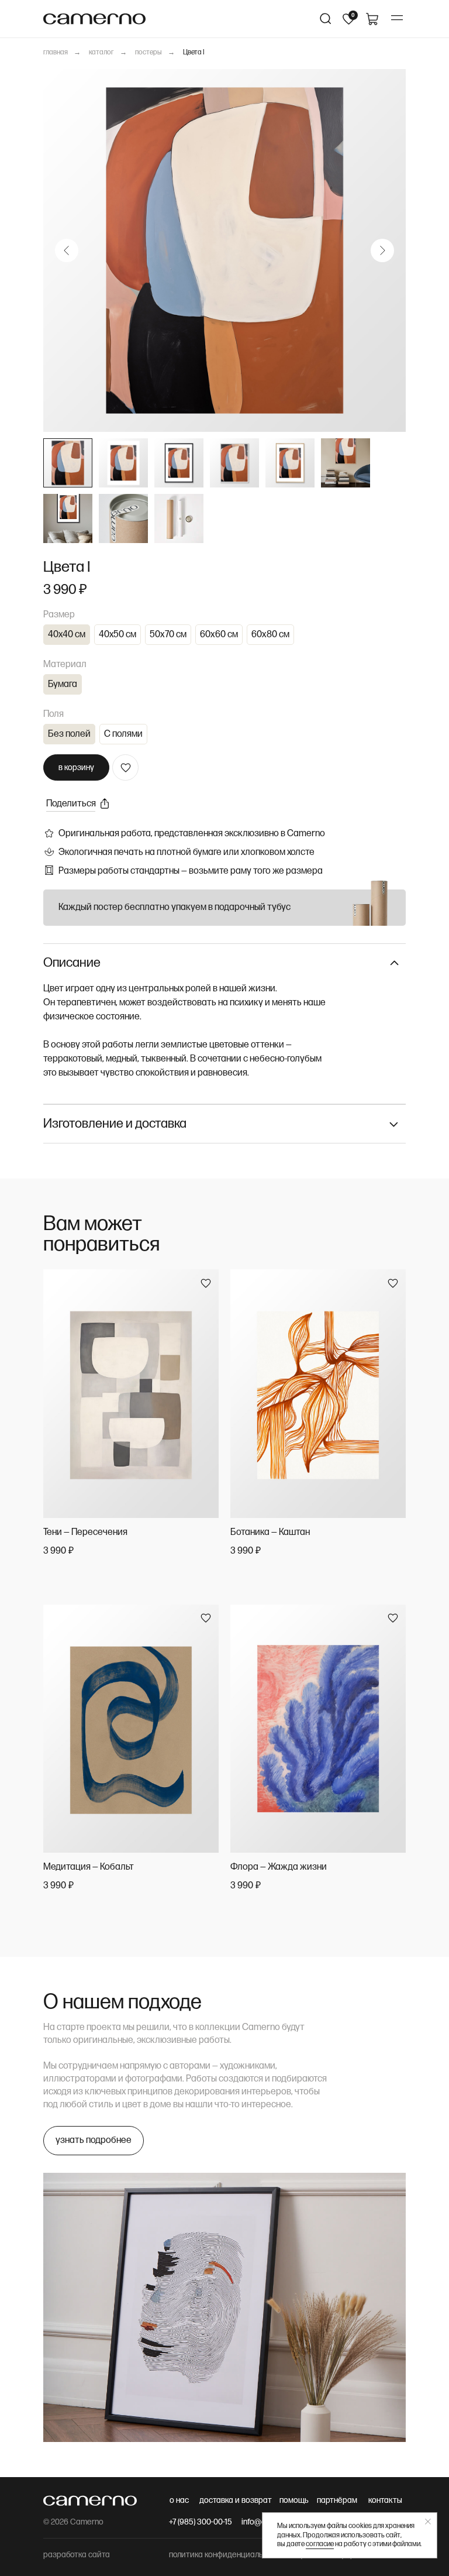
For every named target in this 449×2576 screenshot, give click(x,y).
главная (56, 52)
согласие (320, 2544)
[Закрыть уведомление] (428, 2522)
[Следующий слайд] (382, 250)
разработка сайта (77, 2555)
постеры (148, 52)
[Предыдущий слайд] (67, 250)
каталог (101, 52)
